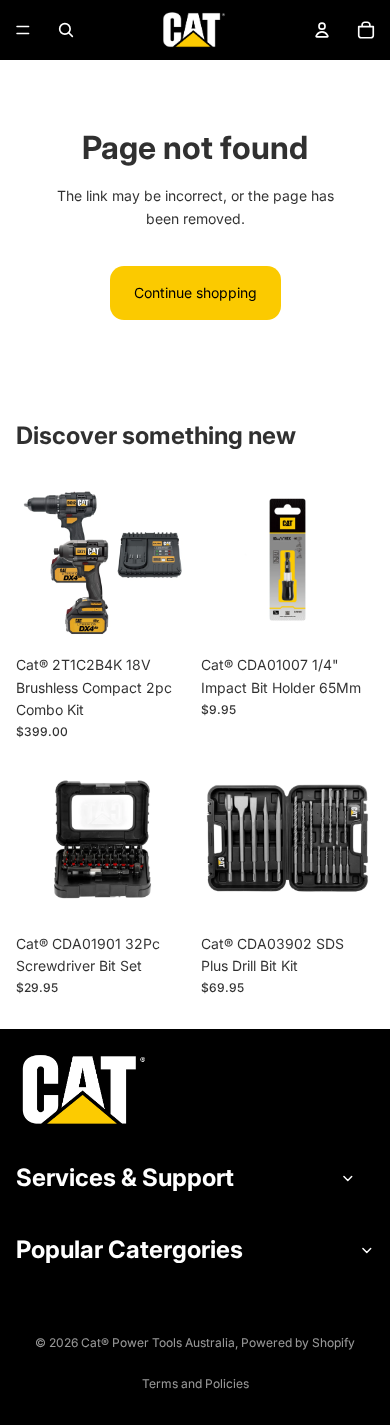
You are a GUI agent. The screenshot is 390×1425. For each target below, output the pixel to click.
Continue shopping (195, 292)
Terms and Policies (195, 1383)
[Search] (66, 30)
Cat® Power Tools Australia (158, 1342)
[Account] (322, 30)
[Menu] (23, 30)
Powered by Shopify (298, 1342)
